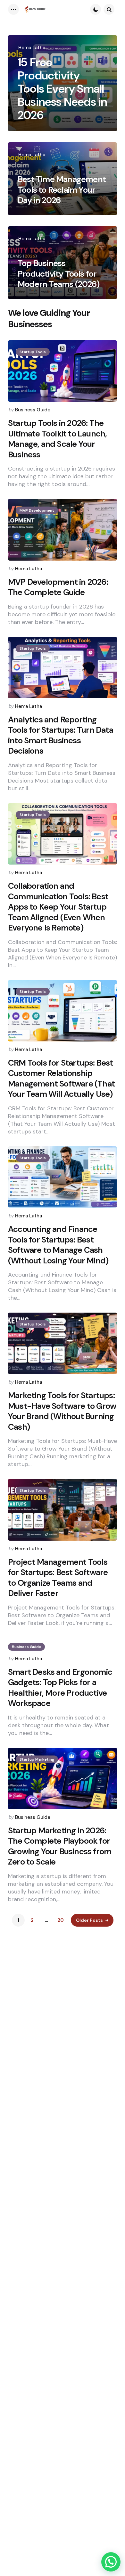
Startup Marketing (37, 1759)
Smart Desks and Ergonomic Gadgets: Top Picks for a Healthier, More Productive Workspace (60, 1688)
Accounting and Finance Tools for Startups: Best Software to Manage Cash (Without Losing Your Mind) (58, 1245)
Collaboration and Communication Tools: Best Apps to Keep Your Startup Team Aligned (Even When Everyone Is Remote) (58, 907)
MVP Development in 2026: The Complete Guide (58, 587)
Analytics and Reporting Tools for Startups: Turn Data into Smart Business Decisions (61, 735)
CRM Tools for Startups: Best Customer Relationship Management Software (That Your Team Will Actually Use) (61, 1078)
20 (61, 1920)
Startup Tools (33, 352)
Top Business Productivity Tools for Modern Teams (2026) (58, 274)
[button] (111, 2562)
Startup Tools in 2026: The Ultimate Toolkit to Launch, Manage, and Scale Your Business (57, 439)
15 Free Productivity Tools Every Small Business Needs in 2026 (62, 89)
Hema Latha (32, 48)
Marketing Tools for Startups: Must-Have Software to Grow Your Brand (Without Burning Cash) (62, 1411)
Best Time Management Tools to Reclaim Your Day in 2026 (62, 190)
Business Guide (33, 410)
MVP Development (37, 510)
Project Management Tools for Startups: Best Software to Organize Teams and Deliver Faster (58, 1578)
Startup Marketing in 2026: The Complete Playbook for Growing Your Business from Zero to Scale (60, 1846)
